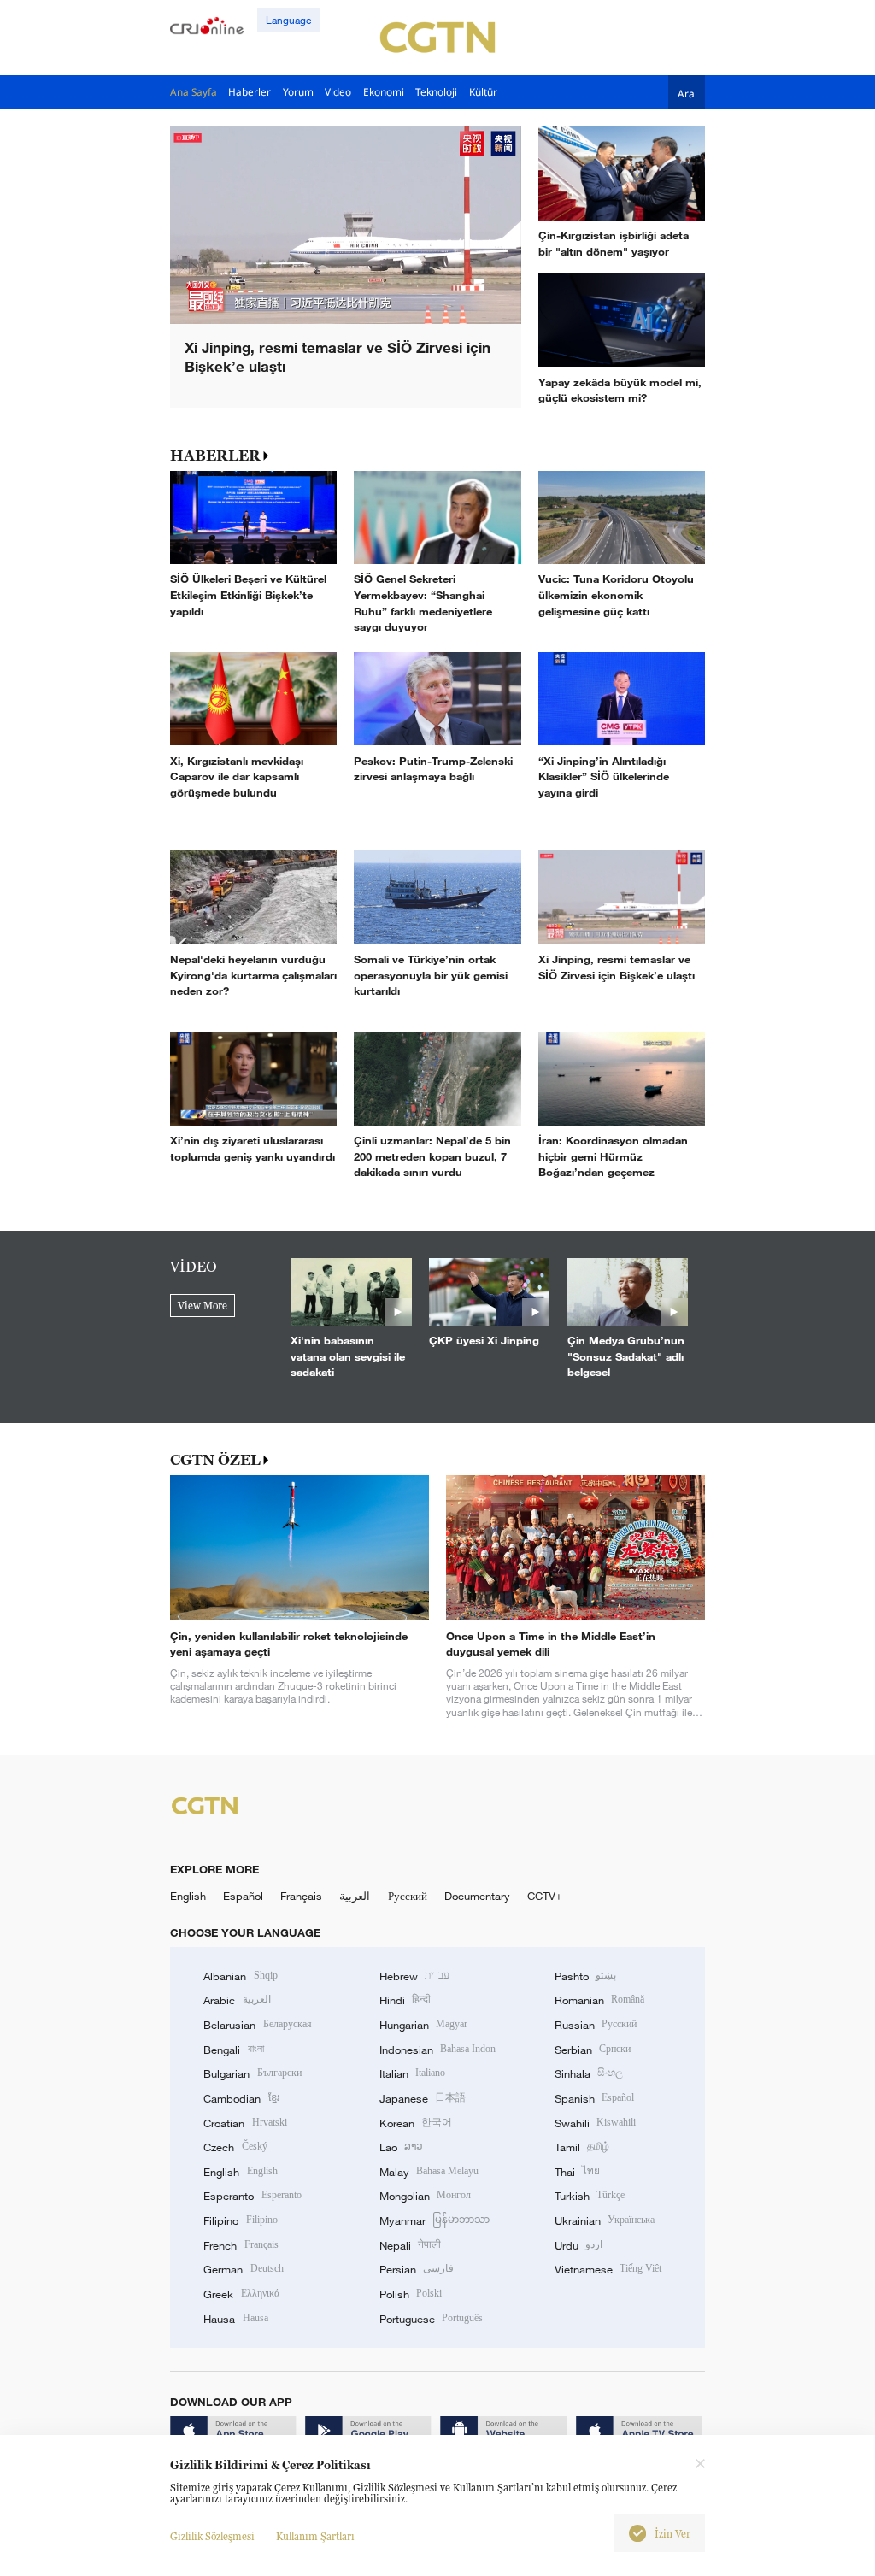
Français (301, 1896)
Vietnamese (608, 2269)
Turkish (590, 2196)
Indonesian (438, 2050)
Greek (241, 2294)
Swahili (595, 2123)
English (188, 1896)
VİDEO (194, 1267)
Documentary (477, 1896)
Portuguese (431, 2319)
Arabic (237, 2000)
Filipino (240, 2220)
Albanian (240, 1976)
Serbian (593, 2050)
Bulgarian (252, 2073)
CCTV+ (545, 1896)
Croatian (245, 2123)
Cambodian (241, 2098)
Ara (686, 93)
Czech (235, 2147)
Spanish (594, 2098)
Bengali (233, 2050)
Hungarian (423, 2025)
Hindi (405, 2000)
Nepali (410, 2245)
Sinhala (589, 2073)
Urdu (578, 2245)
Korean (416, 2123)
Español (243, 1896)
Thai (577, 2172)
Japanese (423, 2098)
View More (203, 1306)
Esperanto (252, 2196)
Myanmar (435, 2220)
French (241, 2245)
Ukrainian (605, 2220)
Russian (596, 2025)
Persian (417, 2269)
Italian (412, 2073)
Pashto (585, 1976)
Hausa (235, 2319)
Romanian (599, 2000)
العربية (355, 1896)
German (243, 2269)
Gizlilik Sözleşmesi (212, 2536)
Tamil (582, 2147)
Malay (429, 2172)
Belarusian (257, 2025)
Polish (411, 2294)
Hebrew (414, 1976)
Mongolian (425, 2196)
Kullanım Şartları (315, 2536)
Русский (408, 1896)
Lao (401, 2147)
